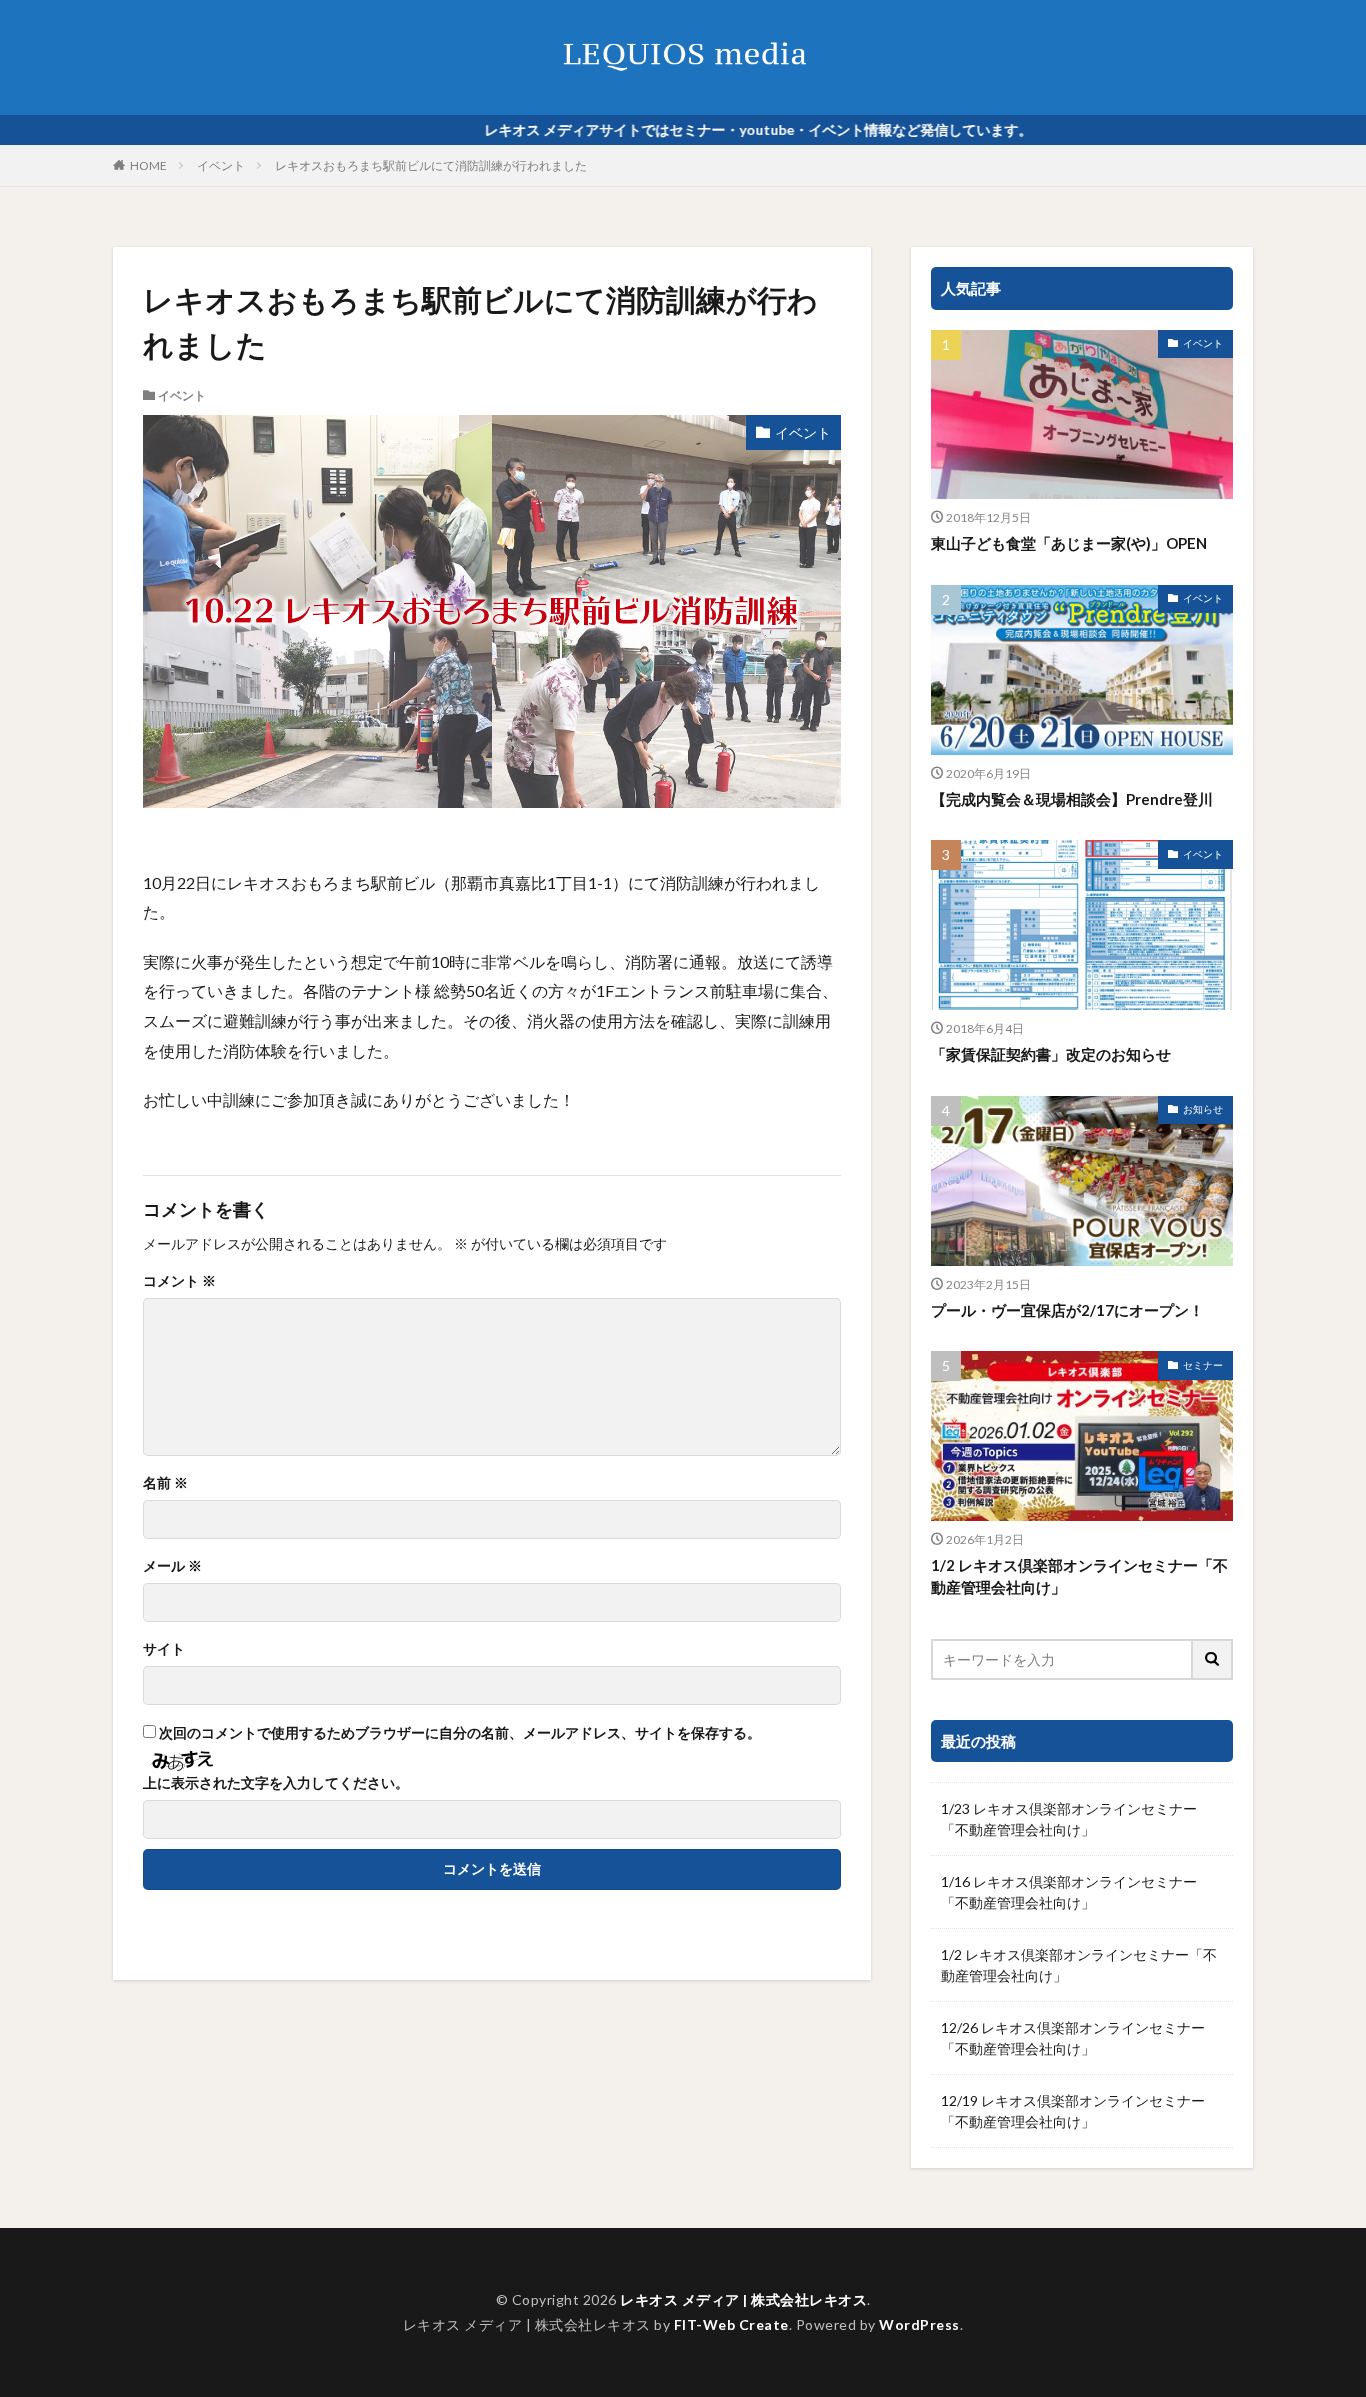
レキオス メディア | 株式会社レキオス (743, 2299)
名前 (165, 1483)
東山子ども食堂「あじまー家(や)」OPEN (1069, 543)
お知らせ (1203, 1109)
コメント (179, 1281)
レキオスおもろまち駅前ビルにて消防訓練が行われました (431, 165)
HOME (148, 165)
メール (172, 1566)
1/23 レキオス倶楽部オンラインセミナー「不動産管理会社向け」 (1069, 1819)
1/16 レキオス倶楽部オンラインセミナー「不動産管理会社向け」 (1069, 1892)
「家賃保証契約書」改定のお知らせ (1051, 1054)
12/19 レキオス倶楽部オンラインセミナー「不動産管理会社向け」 (1073, 2111)
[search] (1213, 1659)
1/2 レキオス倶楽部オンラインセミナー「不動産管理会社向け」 (1079, 1576)
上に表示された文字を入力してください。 (276, 1783)
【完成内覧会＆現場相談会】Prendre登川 (1072, 799)
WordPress (919, 2324)
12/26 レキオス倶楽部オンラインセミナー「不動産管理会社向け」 (1073, 2038)
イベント (221, 165)
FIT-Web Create (731, 2324)
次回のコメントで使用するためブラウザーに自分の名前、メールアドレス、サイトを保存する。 (460, 1733)
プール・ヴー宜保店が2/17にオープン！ (1067, 1310)
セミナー (1203, 1365)
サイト (164, 1649)
